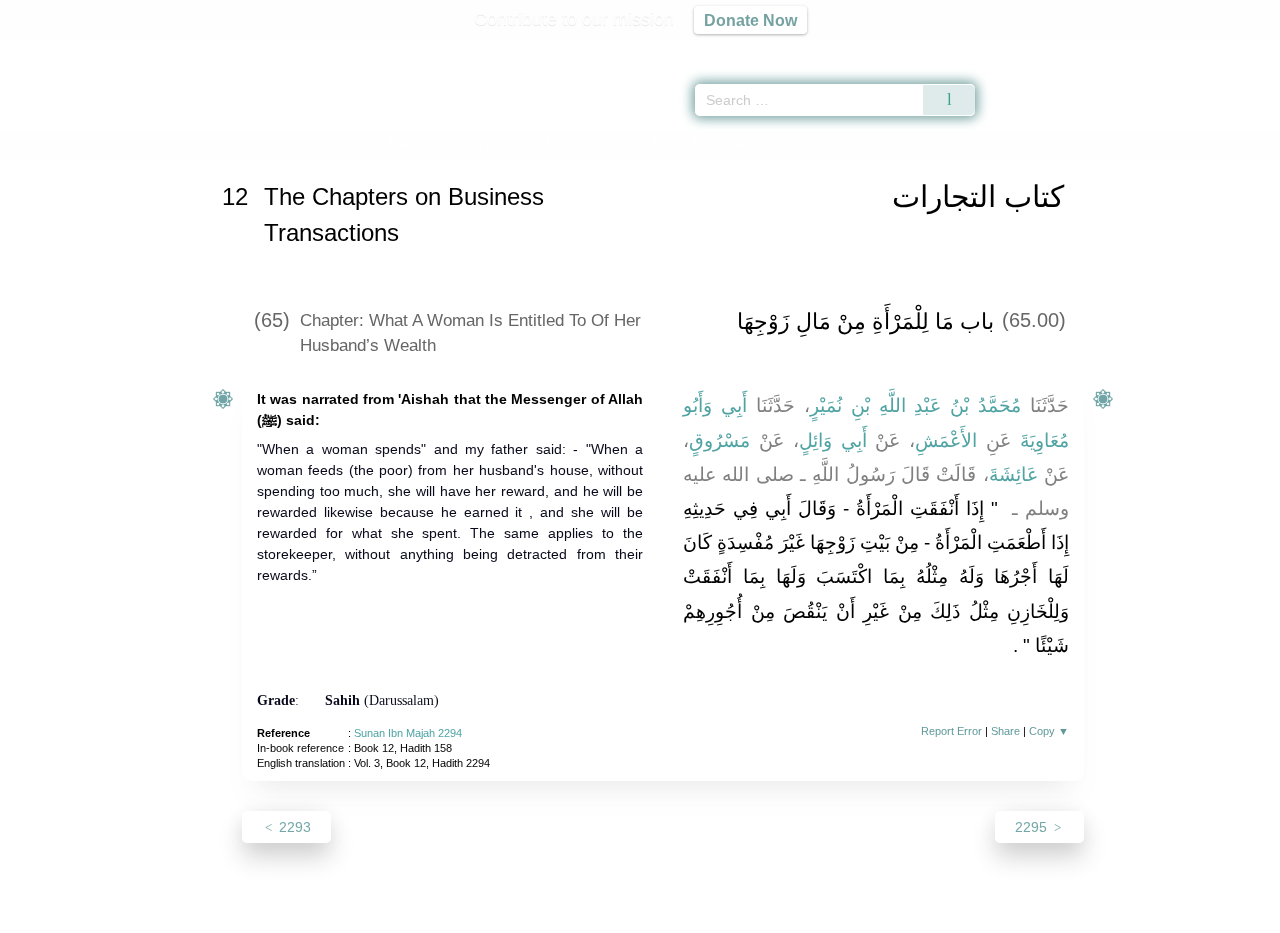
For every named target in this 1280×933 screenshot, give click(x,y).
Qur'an (1031, 50)
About (429, 914)
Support (543, 914)
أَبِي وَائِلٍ (833, 440)
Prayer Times (1162, 50)
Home (241, 143)
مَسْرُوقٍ (719, 440)
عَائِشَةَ (1013, 474)
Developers (624, 914)
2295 (1033, 827)
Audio (1231, 50)
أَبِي (734, 405)
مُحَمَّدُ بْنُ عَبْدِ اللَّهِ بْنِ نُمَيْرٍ (916, 405)
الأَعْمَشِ (946, 440)
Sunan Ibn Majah (322, 143)
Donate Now (750, 20)
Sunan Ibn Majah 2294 (408, 733)
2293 (293, 827)
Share (1005, 731)
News (482, 914)
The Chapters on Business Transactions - (548, 143)
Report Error (951, 731)
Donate (770, 914)
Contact (704, 914)
